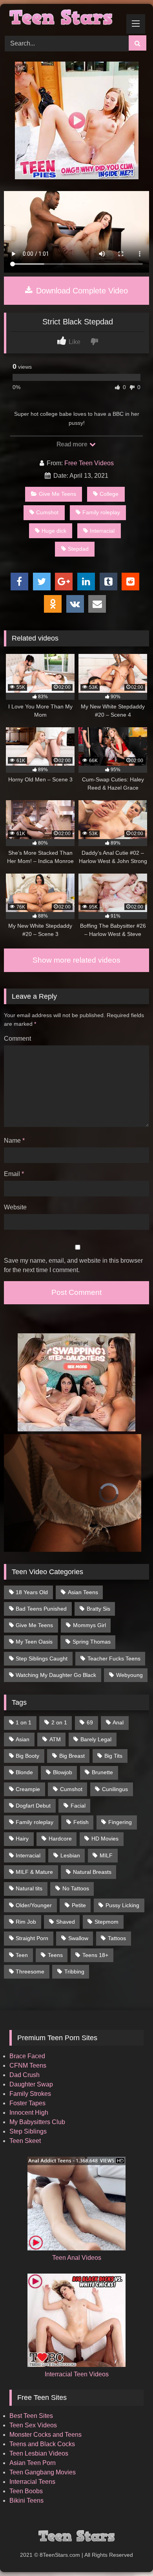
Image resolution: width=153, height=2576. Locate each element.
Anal (118, 1722)
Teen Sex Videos (33, 2425)
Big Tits (113, 1756)
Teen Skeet (25, 2141)
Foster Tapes (27, 2103)
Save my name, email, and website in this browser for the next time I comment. (73, 1265)
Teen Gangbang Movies (43, 2472)
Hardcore (60, 1839)
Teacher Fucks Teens (114, 1658)
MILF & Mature (34, 1872)
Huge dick (54, 531)
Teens (55, 1955)
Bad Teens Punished (41, 1609)
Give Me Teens (57, 494)
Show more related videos (76, 960)
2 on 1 (59, 1722)
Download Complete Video (81, 291)
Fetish (81, 1822)
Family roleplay (101, 512)
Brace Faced (27, 2056)
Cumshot (47, 512)
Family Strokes (30, 2094)
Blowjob (63, 1772)
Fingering (120, 1822)
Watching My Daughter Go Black (56, 1675)
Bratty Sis (98, 1609)
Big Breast (72, 1756)
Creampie (28, 1789)
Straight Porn (32, 1938)
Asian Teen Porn (33, 2463)
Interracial (102, 531)
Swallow (78, 1938)
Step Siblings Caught (42, 1658)
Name (14, 1141)
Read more (73, 444)
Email (14, 1174)
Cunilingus (115, 1789)
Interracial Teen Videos (77, 2374)
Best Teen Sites (31, 2416)
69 (90, 1722)
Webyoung (129, 1675)
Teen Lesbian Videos (39, 2453)
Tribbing (74, 1972)
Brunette (102, 1772)
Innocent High (29, 2113)
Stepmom (107, 1922)
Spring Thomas (92, 1642)
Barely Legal (96, 1739)
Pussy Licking (122, 1905)
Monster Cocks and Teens (46, 2435)
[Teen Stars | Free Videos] (63, 18)
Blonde (24, 1772)
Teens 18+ (95, 1955)
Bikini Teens (26, 2500)
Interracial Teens (32, 2482)
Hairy (22, 1839)
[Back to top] (129, 2553)
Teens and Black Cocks (42, 2444)
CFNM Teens (28, 2065)
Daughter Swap (31, 2084)
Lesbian (70, 1855)
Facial (78, 1806)
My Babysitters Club (37, 2122)
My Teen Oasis (34, 1642)
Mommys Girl (89, 1625)
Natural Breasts (92, 1872)
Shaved (66, 1922)
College (109, 494)
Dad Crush (25, 2075)
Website (15, 1207)
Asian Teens (83, 1592)
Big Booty (27, 1756)
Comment (17, 1039)
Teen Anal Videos (77, 2258)
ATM (55, 1739)
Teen (22, 1955)
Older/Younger (34, 1905)
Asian (23, 1739)
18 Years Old (32, 1592)
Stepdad (78, 549)
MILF (106, 1855)
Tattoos (117, 1938)
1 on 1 (24, 1722)
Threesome (30, 1972)
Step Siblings (28, 2131)
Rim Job (26, 1922)
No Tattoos (76, 1888)
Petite (79, 1905)
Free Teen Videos (89, 463)
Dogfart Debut (33, 1806)
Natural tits (29, 1888)
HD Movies (105, 1839)
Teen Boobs (26, 2491)
